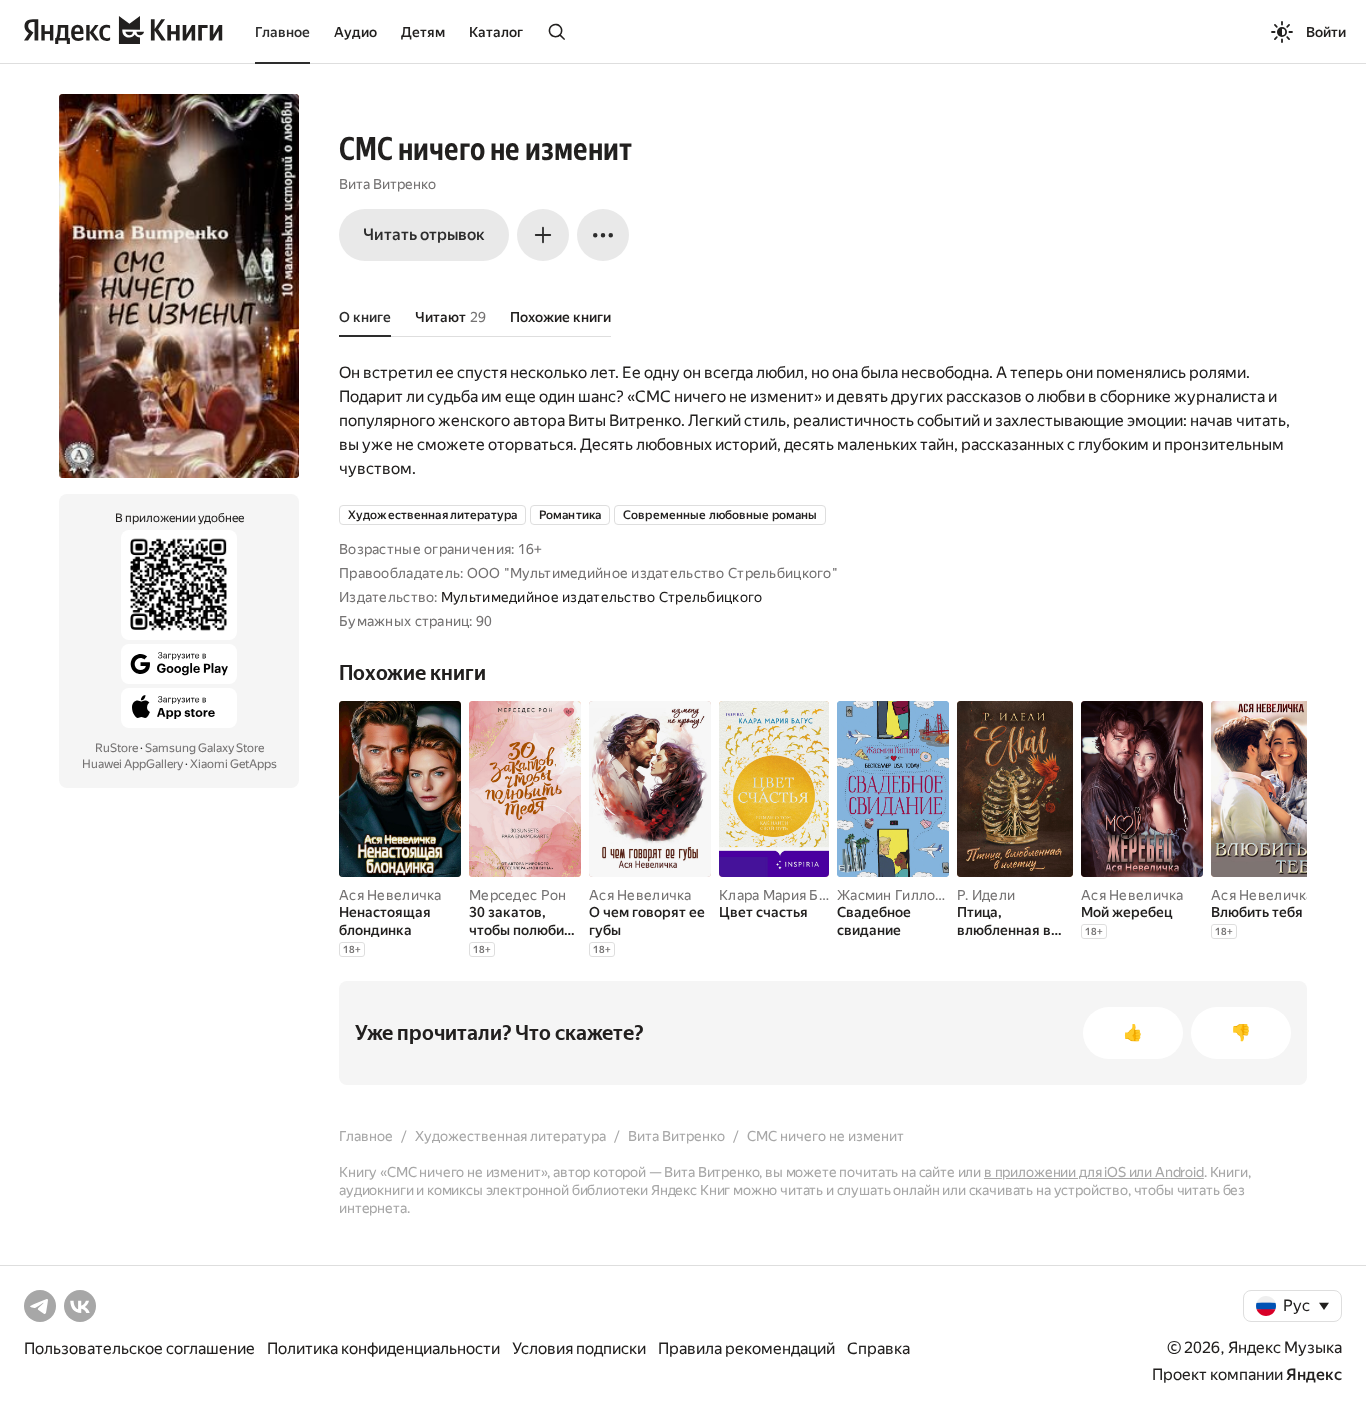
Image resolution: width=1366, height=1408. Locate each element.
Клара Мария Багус (783, 895)
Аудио (355, 32)
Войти (1326, 32)
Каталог (496, 32)
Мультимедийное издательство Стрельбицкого (601, 597)
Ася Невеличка (390, 895)
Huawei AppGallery (132, 764)
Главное (282, 32)
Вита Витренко (387, 184)
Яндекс (1314, 1374)
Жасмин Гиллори (894, 895)
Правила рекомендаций (746, 1348)
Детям (423, 32)
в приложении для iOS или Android (1094, 1172)
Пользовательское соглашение (139, 1348)
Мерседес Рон (517, 895)
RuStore (116, 748)
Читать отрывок (424, 234)
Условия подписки (579, 1348)
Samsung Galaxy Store (204, 748)
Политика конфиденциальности (383, 1348)
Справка (878, 1348)
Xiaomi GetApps (233, 764)
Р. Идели (986, 895)
